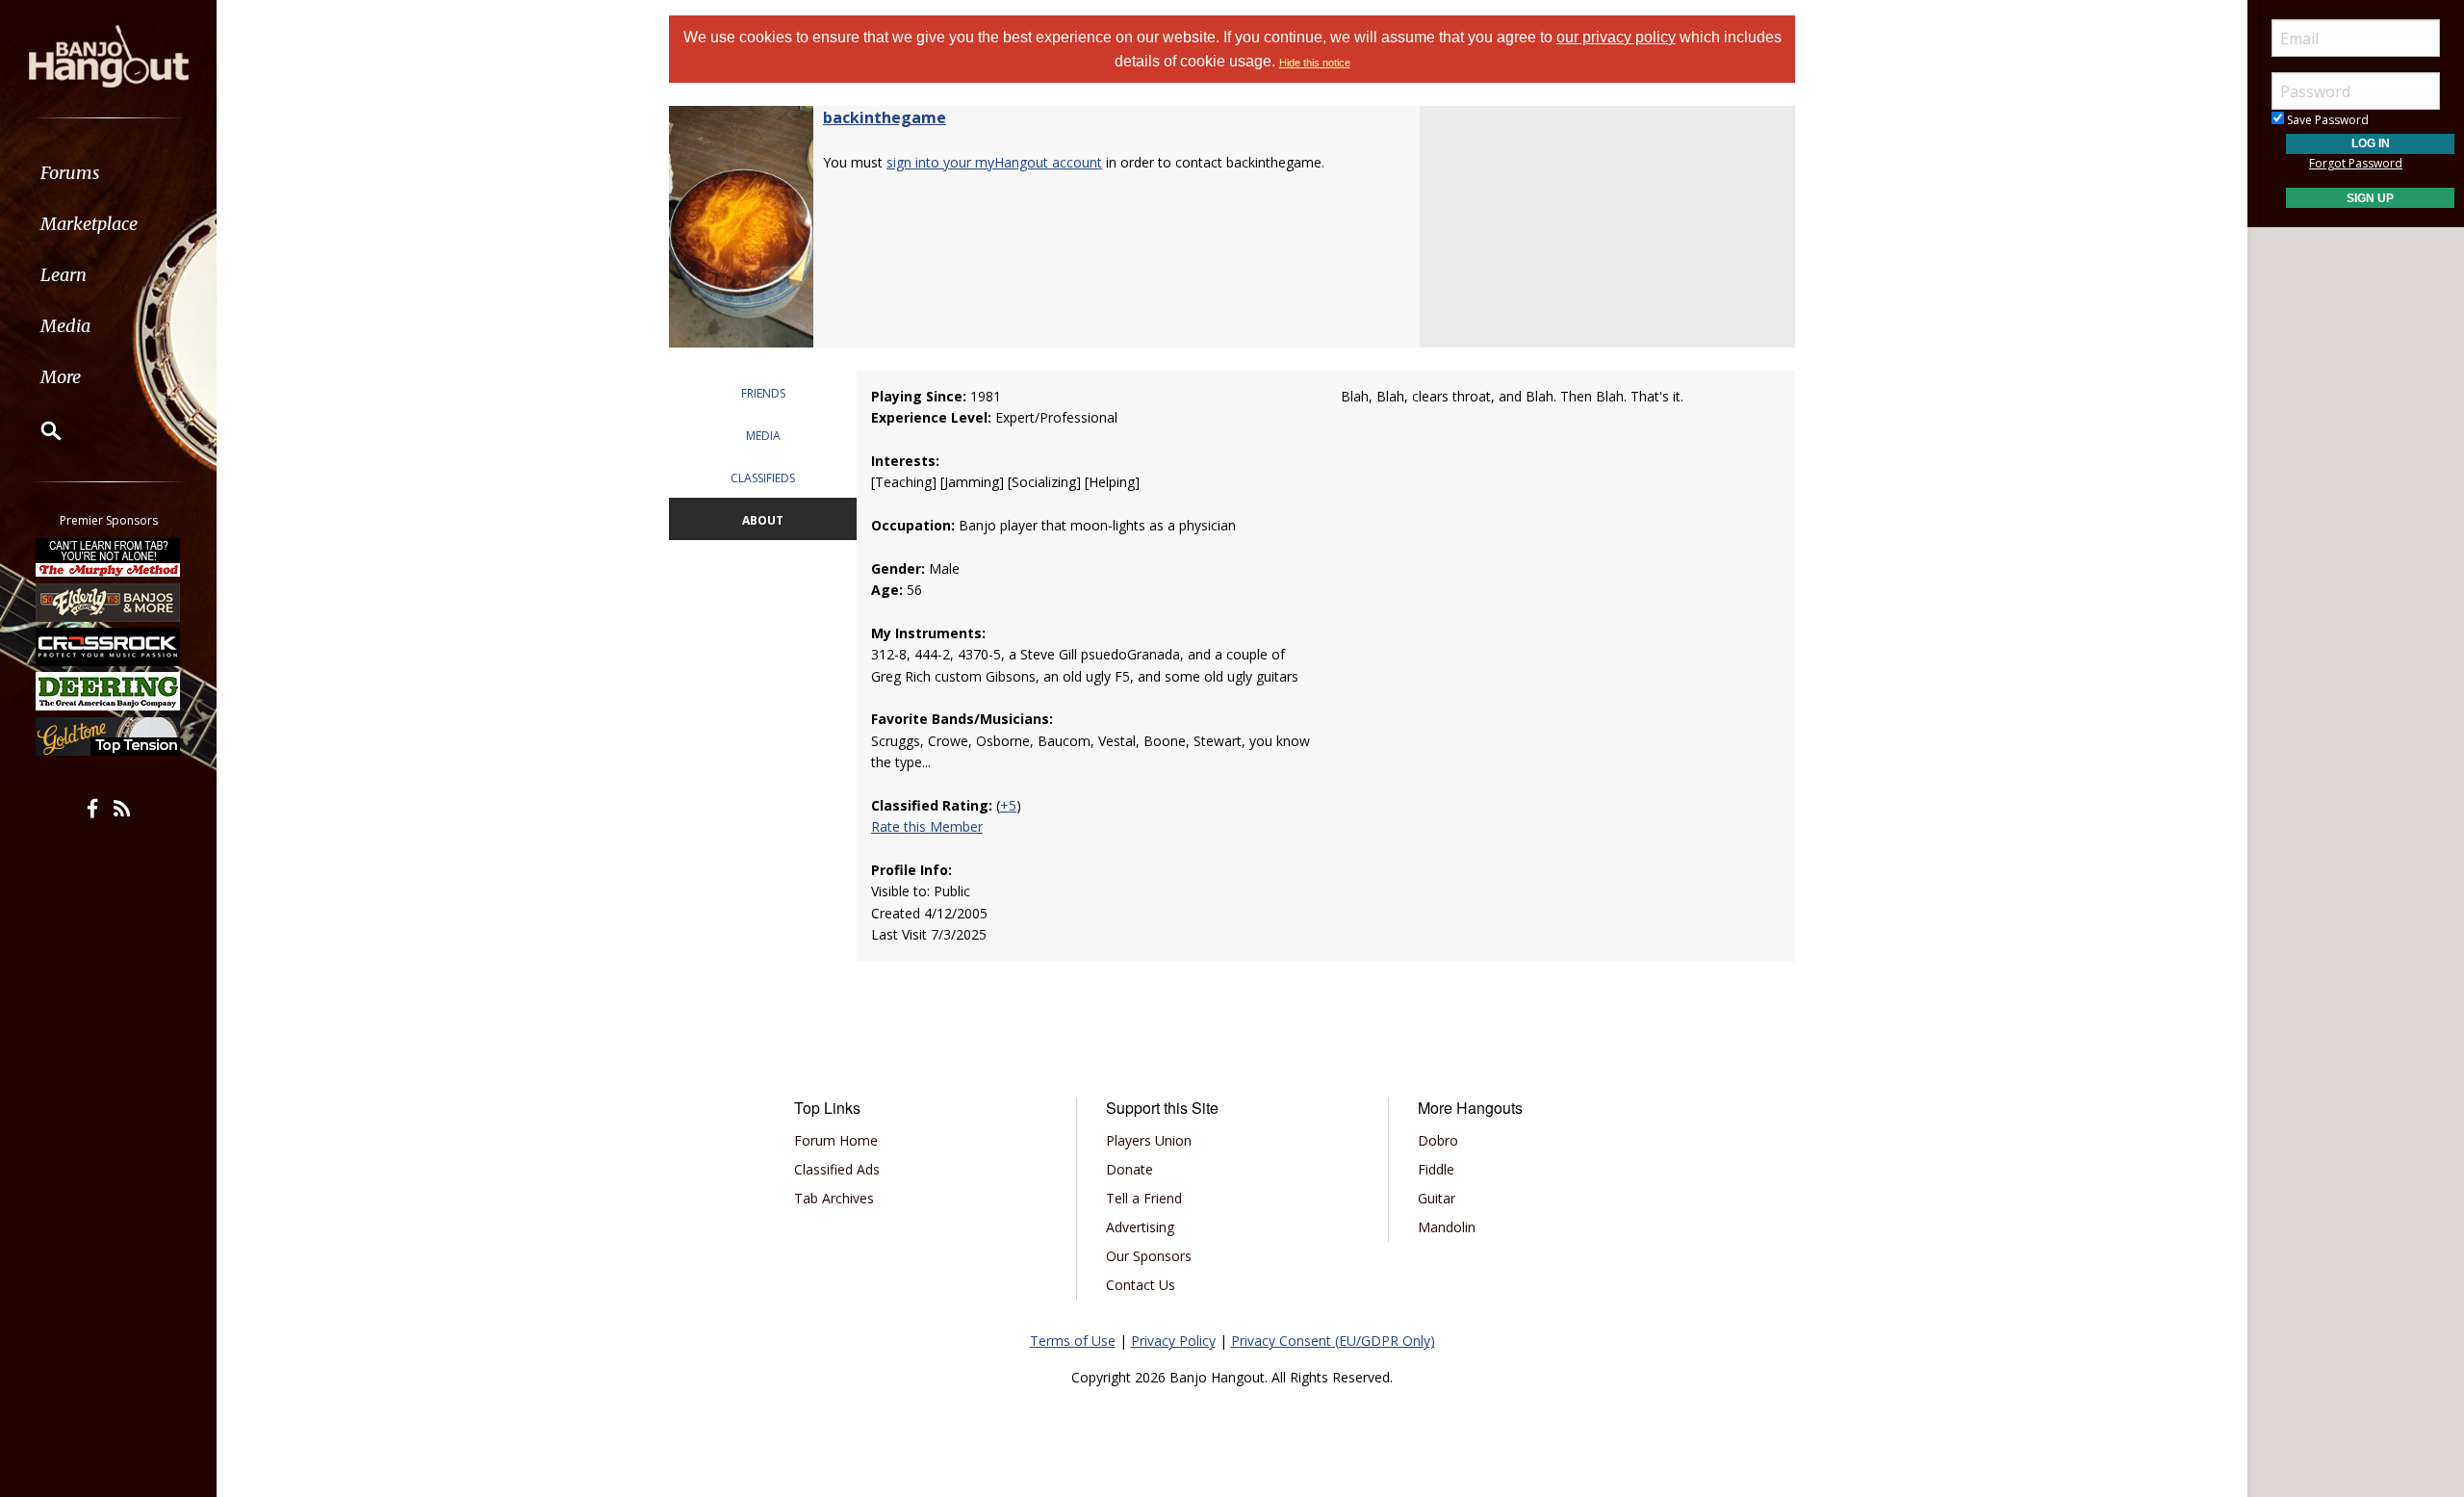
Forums (70, 173)
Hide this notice (1315, 63)
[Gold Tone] (109, 736)
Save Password (2326, 120)
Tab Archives (834, 1198)
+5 (1008, 805)
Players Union (1149, 1140)
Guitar (1437, 1198)
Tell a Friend (1144, 1198)
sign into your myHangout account (994, 162)
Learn (64, 275)
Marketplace (89, 224)
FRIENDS (763, 393)
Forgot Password (2356, 163)
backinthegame (885, 117)
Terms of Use (1073, 1341)
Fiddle (1436, 1169)
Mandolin (1447, 1227)
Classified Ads (837, 1169)
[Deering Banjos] (109, 691)
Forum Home (836, 1140)
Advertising (1140, 1227)
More (61, 377)
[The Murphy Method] (109, 557)
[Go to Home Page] (109, 55)
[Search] (38, 430)
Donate (1129, 1169)
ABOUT (763, 520)
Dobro (1438, 1140)
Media (65, 326)
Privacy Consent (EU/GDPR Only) (1333, 1341)
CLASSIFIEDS (763, 478)
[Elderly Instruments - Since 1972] (109, 602)
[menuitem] (108, 173)
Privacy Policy (1173, 1341)
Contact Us (1141, 1285)
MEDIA (763, 436)
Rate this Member (927, 826)
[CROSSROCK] (109, 647)
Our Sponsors (1149, 1256)
